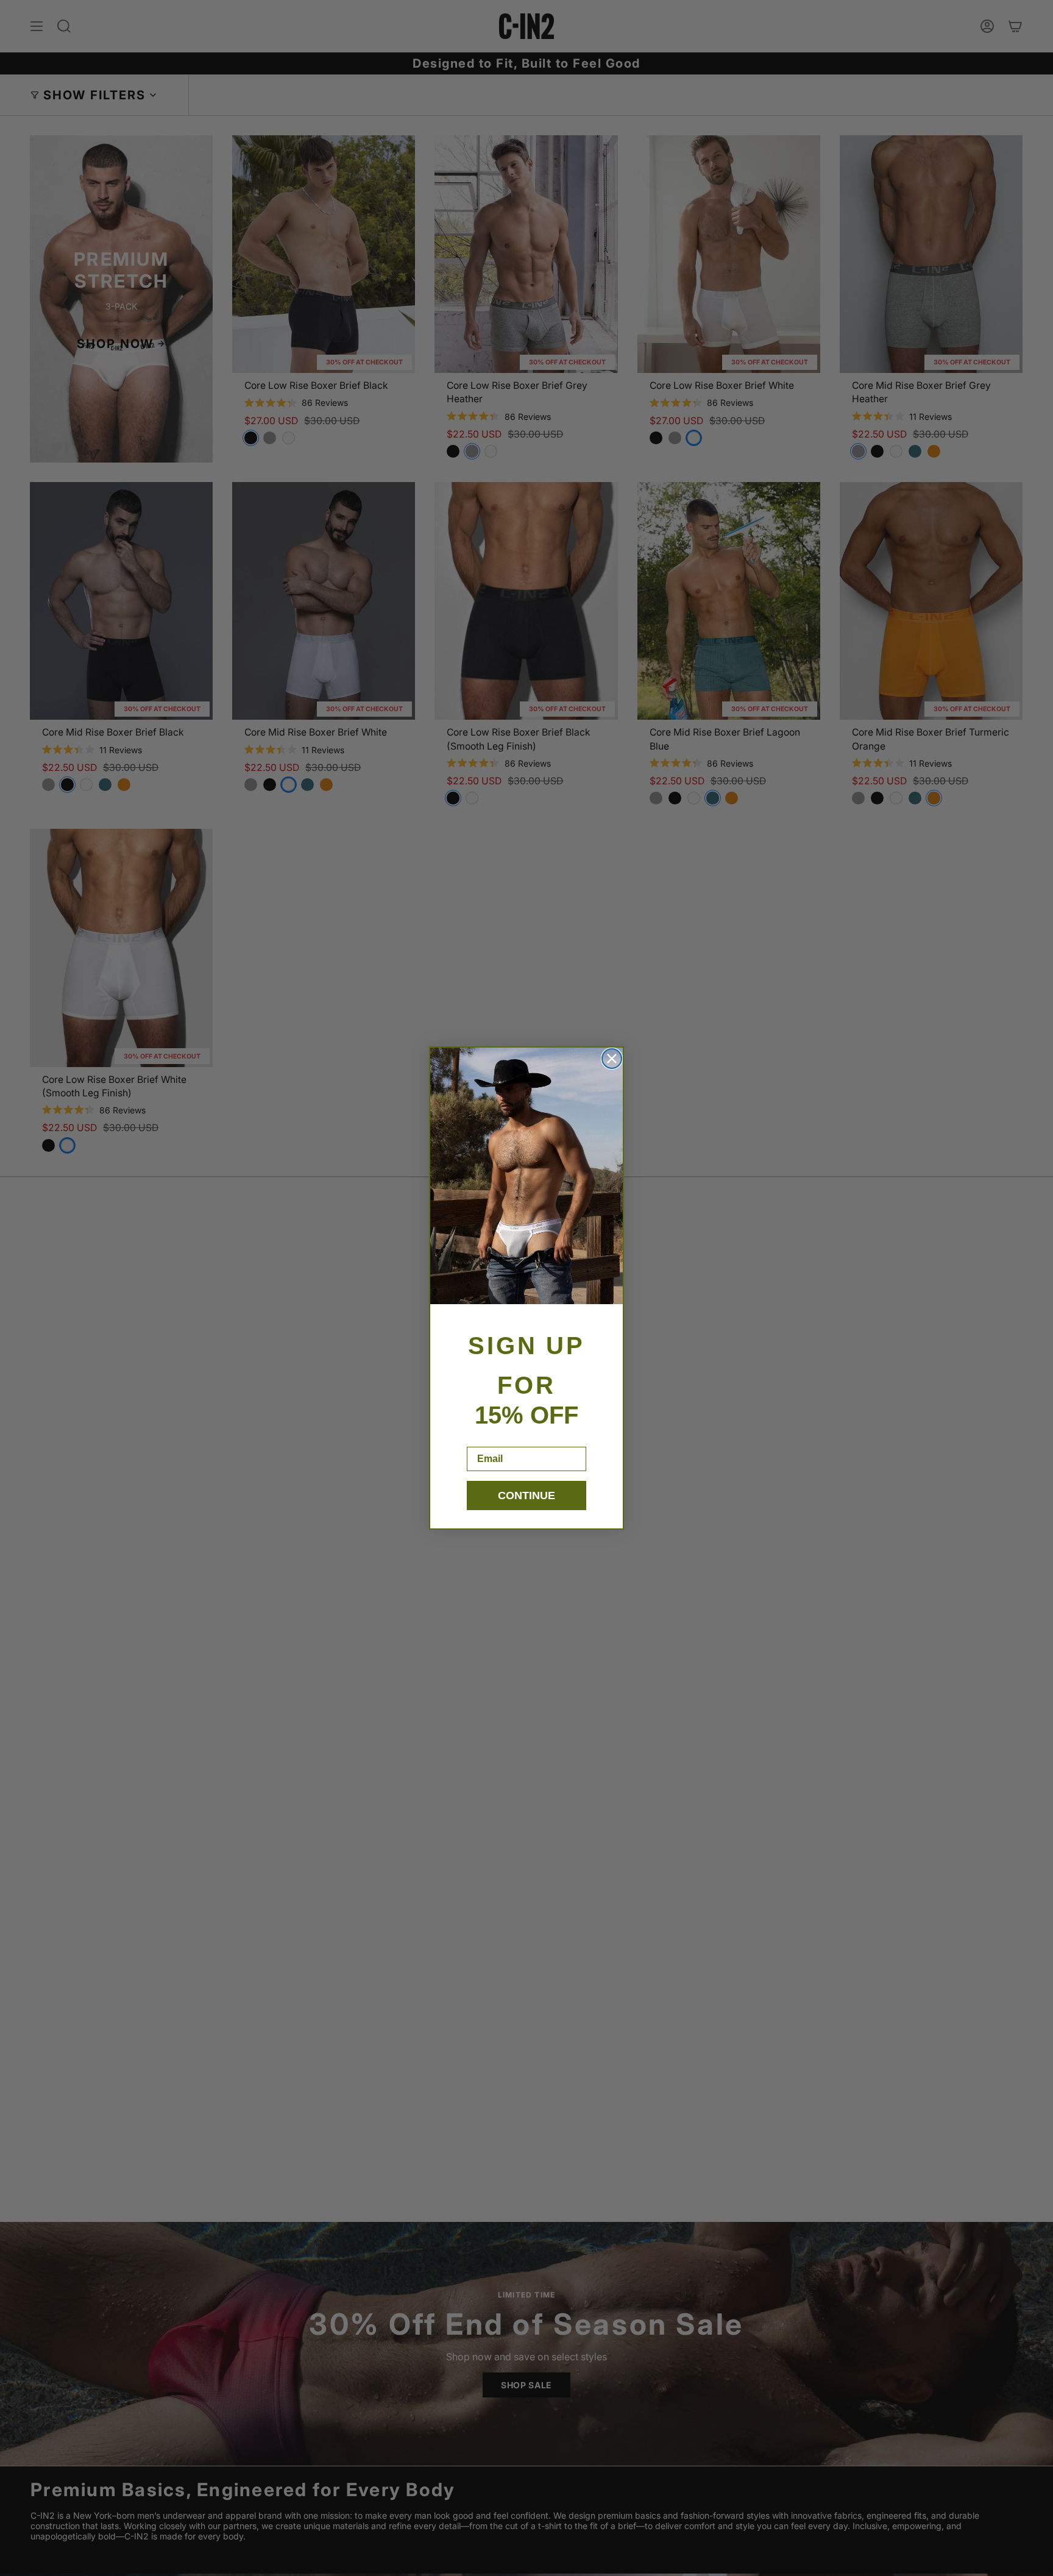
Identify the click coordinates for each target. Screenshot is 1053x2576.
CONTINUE (526, 1496)
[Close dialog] (612, 1059)
